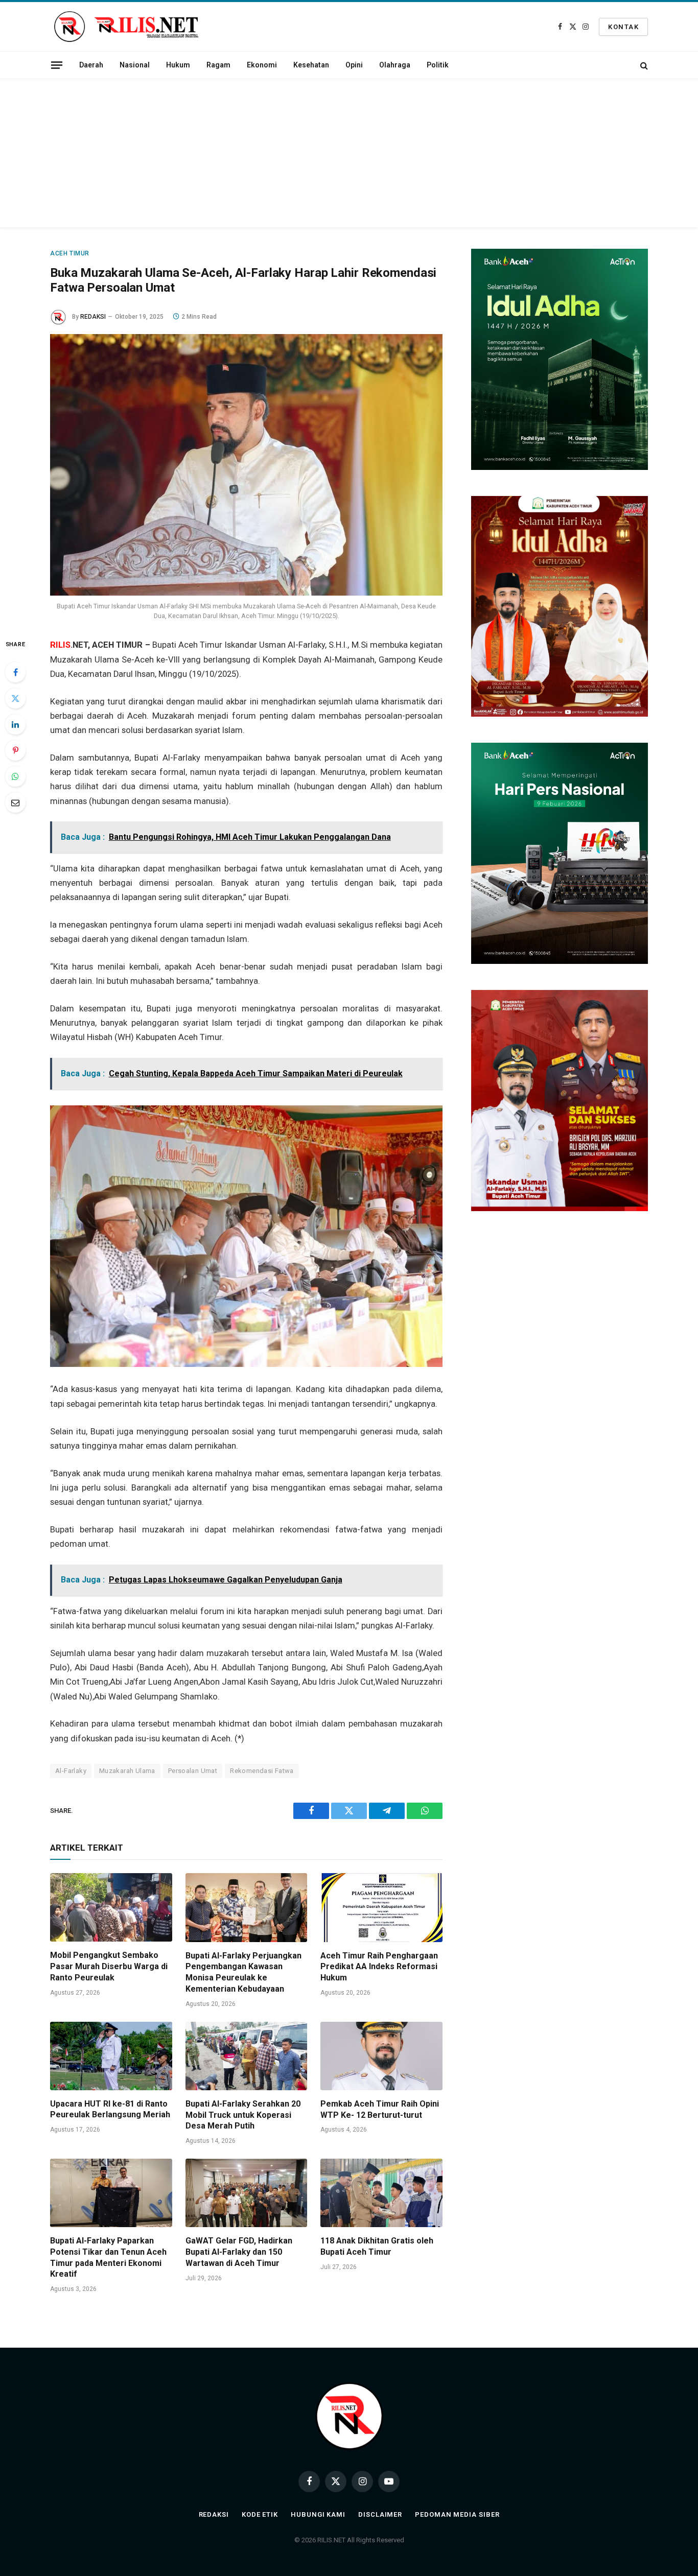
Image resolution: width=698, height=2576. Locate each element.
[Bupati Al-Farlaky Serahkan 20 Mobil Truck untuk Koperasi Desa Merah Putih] (247, 2056)
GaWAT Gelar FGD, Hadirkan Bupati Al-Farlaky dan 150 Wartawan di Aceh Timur (239, 2252)
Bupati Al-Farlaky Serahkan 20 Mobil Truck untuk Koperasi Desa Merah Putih (243, 2115)
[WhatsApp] (15, 776)
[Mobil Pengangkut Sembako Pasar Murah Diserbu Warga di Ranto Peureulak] (111, 1907)
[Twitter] (15, 698)
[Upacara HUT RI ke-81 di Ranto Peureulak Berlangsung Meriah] (111, 2056)
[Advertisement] (349, 156)
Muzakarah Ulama (127, 1771)
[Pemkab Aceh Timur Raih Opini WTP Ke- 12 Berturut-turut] (381, 2056)
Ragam (218, 65)
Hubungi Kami (318, 2514)
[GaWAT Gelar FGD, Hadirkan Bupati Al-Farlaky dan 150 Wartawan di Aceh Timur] (247, 2193)
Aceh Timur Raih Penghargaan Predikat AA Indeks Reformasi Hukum (379, 1967)
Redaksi (214, 2514)
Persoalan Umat (193, 1771)
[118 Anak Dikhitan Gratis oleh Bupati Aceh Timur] (381, 2193)
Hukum (178, 65)
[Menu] (57, 65)
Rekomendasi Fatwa (262, 1771)
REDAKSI (93, 317)
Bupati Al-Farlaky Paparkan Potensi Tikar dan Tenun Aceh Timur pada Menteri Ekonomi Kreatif (108, 2257)
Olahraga (395, 65)
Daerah (91, 65)
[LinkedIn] (15, 724)
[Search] (643, 65)
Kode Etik (260, 2514)
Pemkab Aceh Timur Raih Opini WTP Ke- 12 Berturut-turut (380, 2109)
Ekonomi (262, 65)
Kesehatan (311, 65)
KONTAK (623, 27)
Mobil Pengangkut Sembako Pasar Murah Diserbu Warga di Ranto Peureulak (109, 1966)
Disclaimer (380, 2514)
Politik (438, 65)
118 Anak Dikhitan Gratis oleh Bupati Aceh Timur (377, 2246)
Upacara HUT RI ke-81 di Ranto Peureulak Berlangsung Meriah (110, 2109)
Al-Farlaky (71, 1771)
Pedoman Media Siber (457, 2514)
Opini (354, 65)
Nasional (135, 65)
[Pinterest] (15, 750)
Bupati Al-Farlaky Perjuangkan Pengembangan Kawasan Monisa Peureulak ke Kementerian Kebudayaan (243, 1972)
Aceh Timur (70, 253)
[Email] (15, 802)
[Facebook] (15, 672)
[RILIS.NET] (126, 27)
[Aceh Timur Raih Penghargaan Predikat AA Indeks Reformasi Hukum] (381, 1907)
